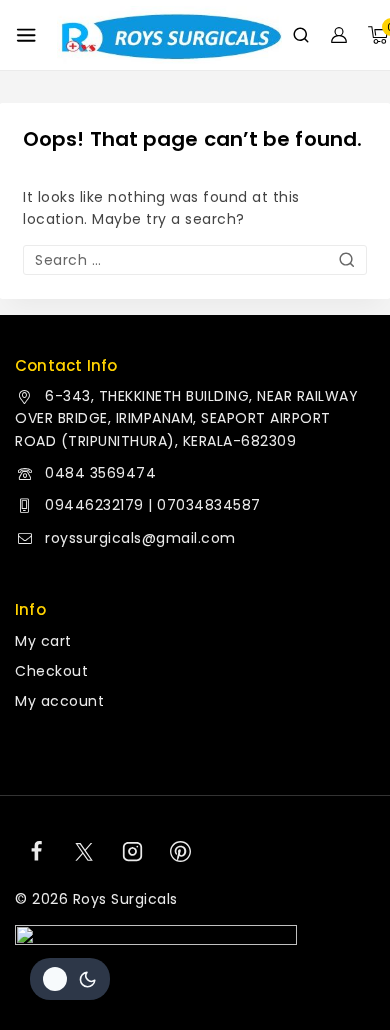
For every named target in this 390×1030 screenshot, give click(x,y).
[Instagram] (133, 852)
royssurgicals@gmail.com (140, 538)
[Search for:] (195, 260)
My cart (43, 641)
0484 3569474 (100, 473)
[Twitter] (84, 852)
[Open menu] (26, 35)
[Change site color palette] (70, 979)
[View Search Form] (301, 35)
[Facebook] (36, 852)
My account (59, 701)
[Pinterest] (181, 852)
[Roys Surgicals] (169, 35)
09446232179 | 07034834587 (153, 505)
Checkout (51, 671)
